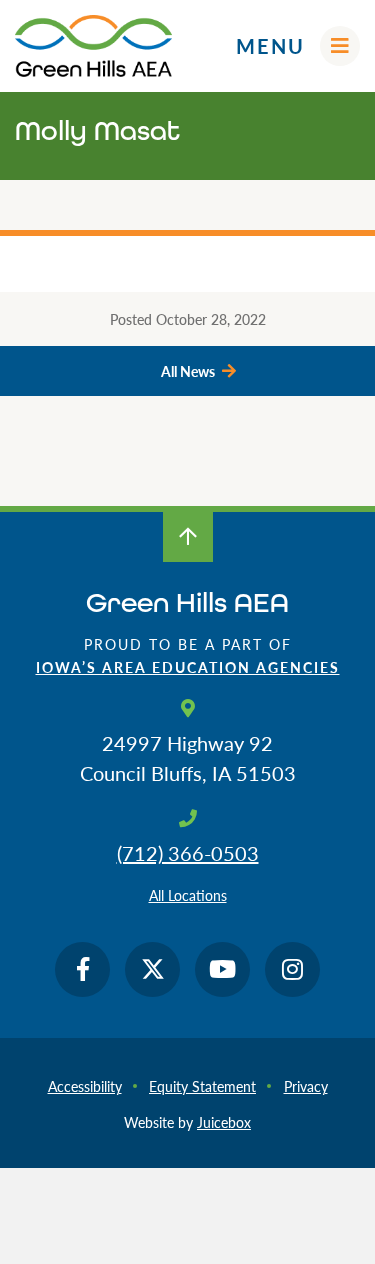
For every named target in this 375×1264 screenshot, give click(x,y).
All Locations (188, 895)
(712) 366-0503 (188, 853)
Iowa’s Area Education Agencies (188, 667)
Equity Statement (202, 1086)
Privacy (306, 1086)
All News (188, 371)
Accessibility (85, 1086)
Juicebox (224, 1122)
